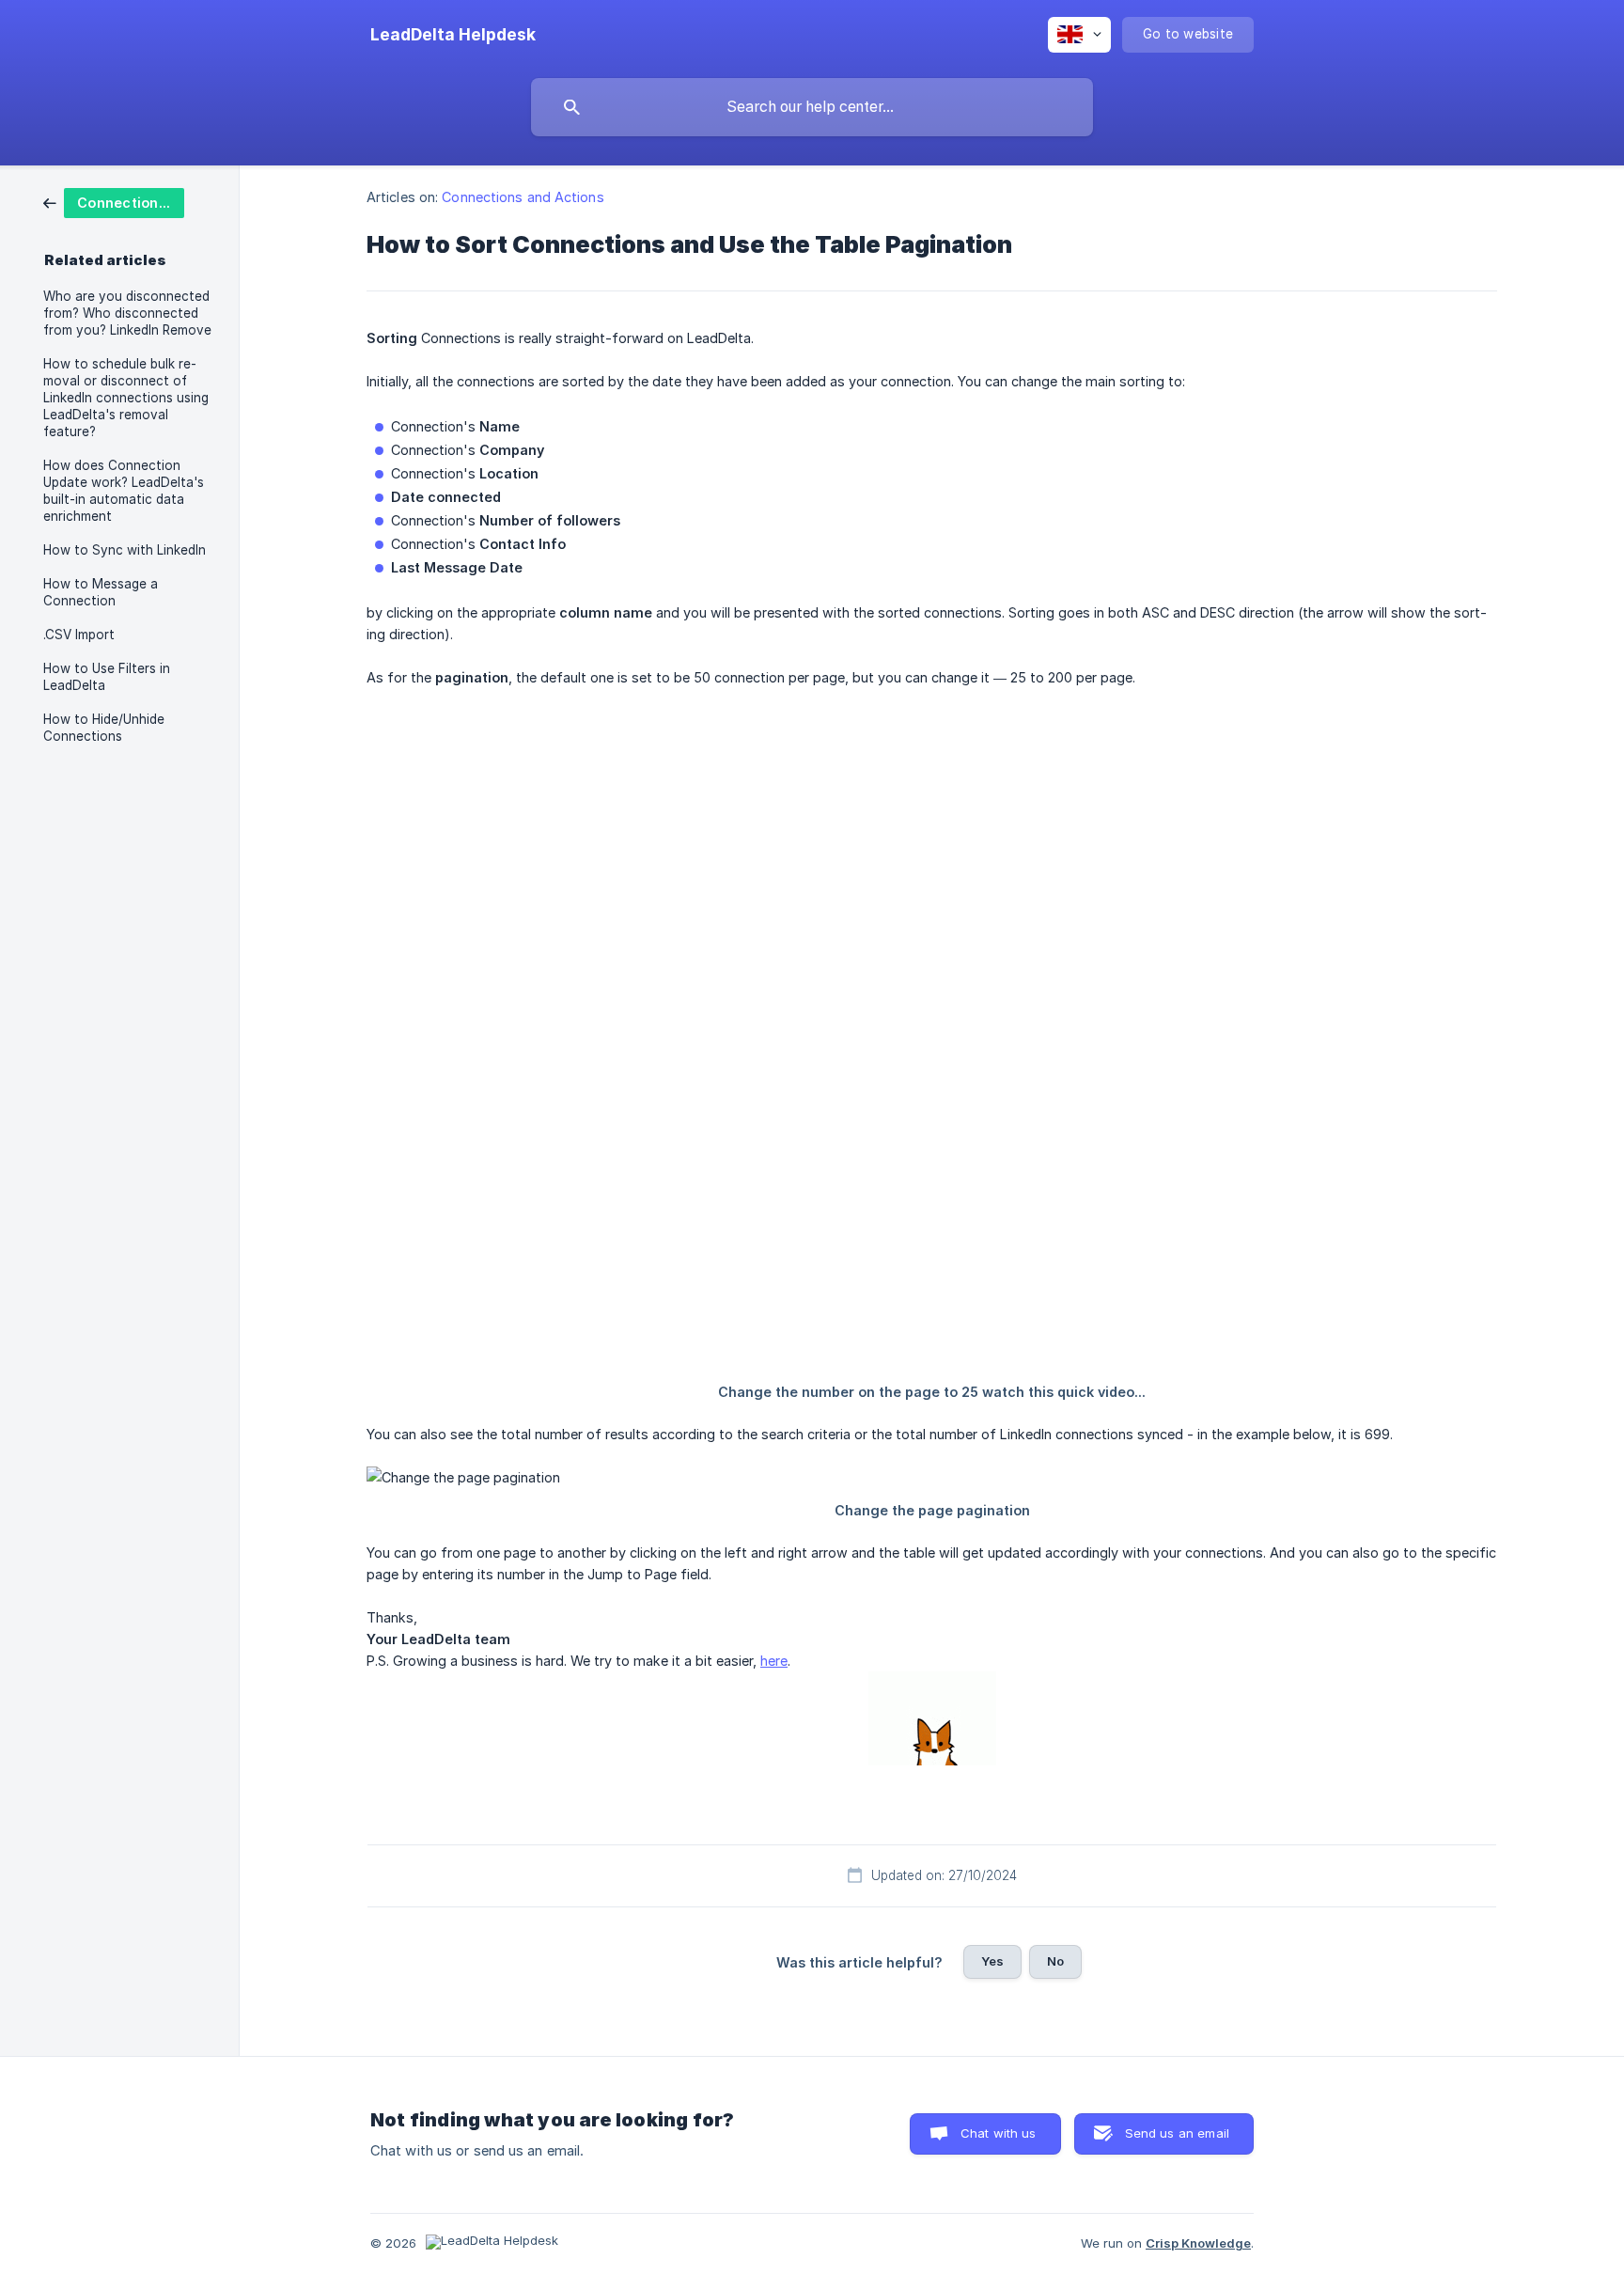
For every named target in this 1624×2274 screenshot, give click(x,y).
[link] (114, 202)
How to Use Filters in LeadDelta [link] (107, 677)
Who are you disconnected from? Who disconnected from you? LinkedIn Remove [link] (127, 313)
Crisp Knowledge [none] (1198, 2243)
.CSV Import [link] (79, 635)
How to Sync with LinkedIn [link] (125, 550)
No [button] (1055, 1961)
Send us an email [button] (1177, 2133)
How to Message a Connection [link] (101, 592)
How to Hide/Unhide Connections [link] (104, 728)
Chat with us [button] (999, 2133)
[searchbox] (812, 107)
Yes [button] (992, 1961)
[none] (453, 35)
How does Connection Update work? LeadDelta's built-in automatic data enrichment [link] (124, 491)
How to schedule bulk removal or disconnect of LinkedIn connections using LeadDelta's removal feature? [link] (126, 398)
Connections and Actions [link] (523, 197)
